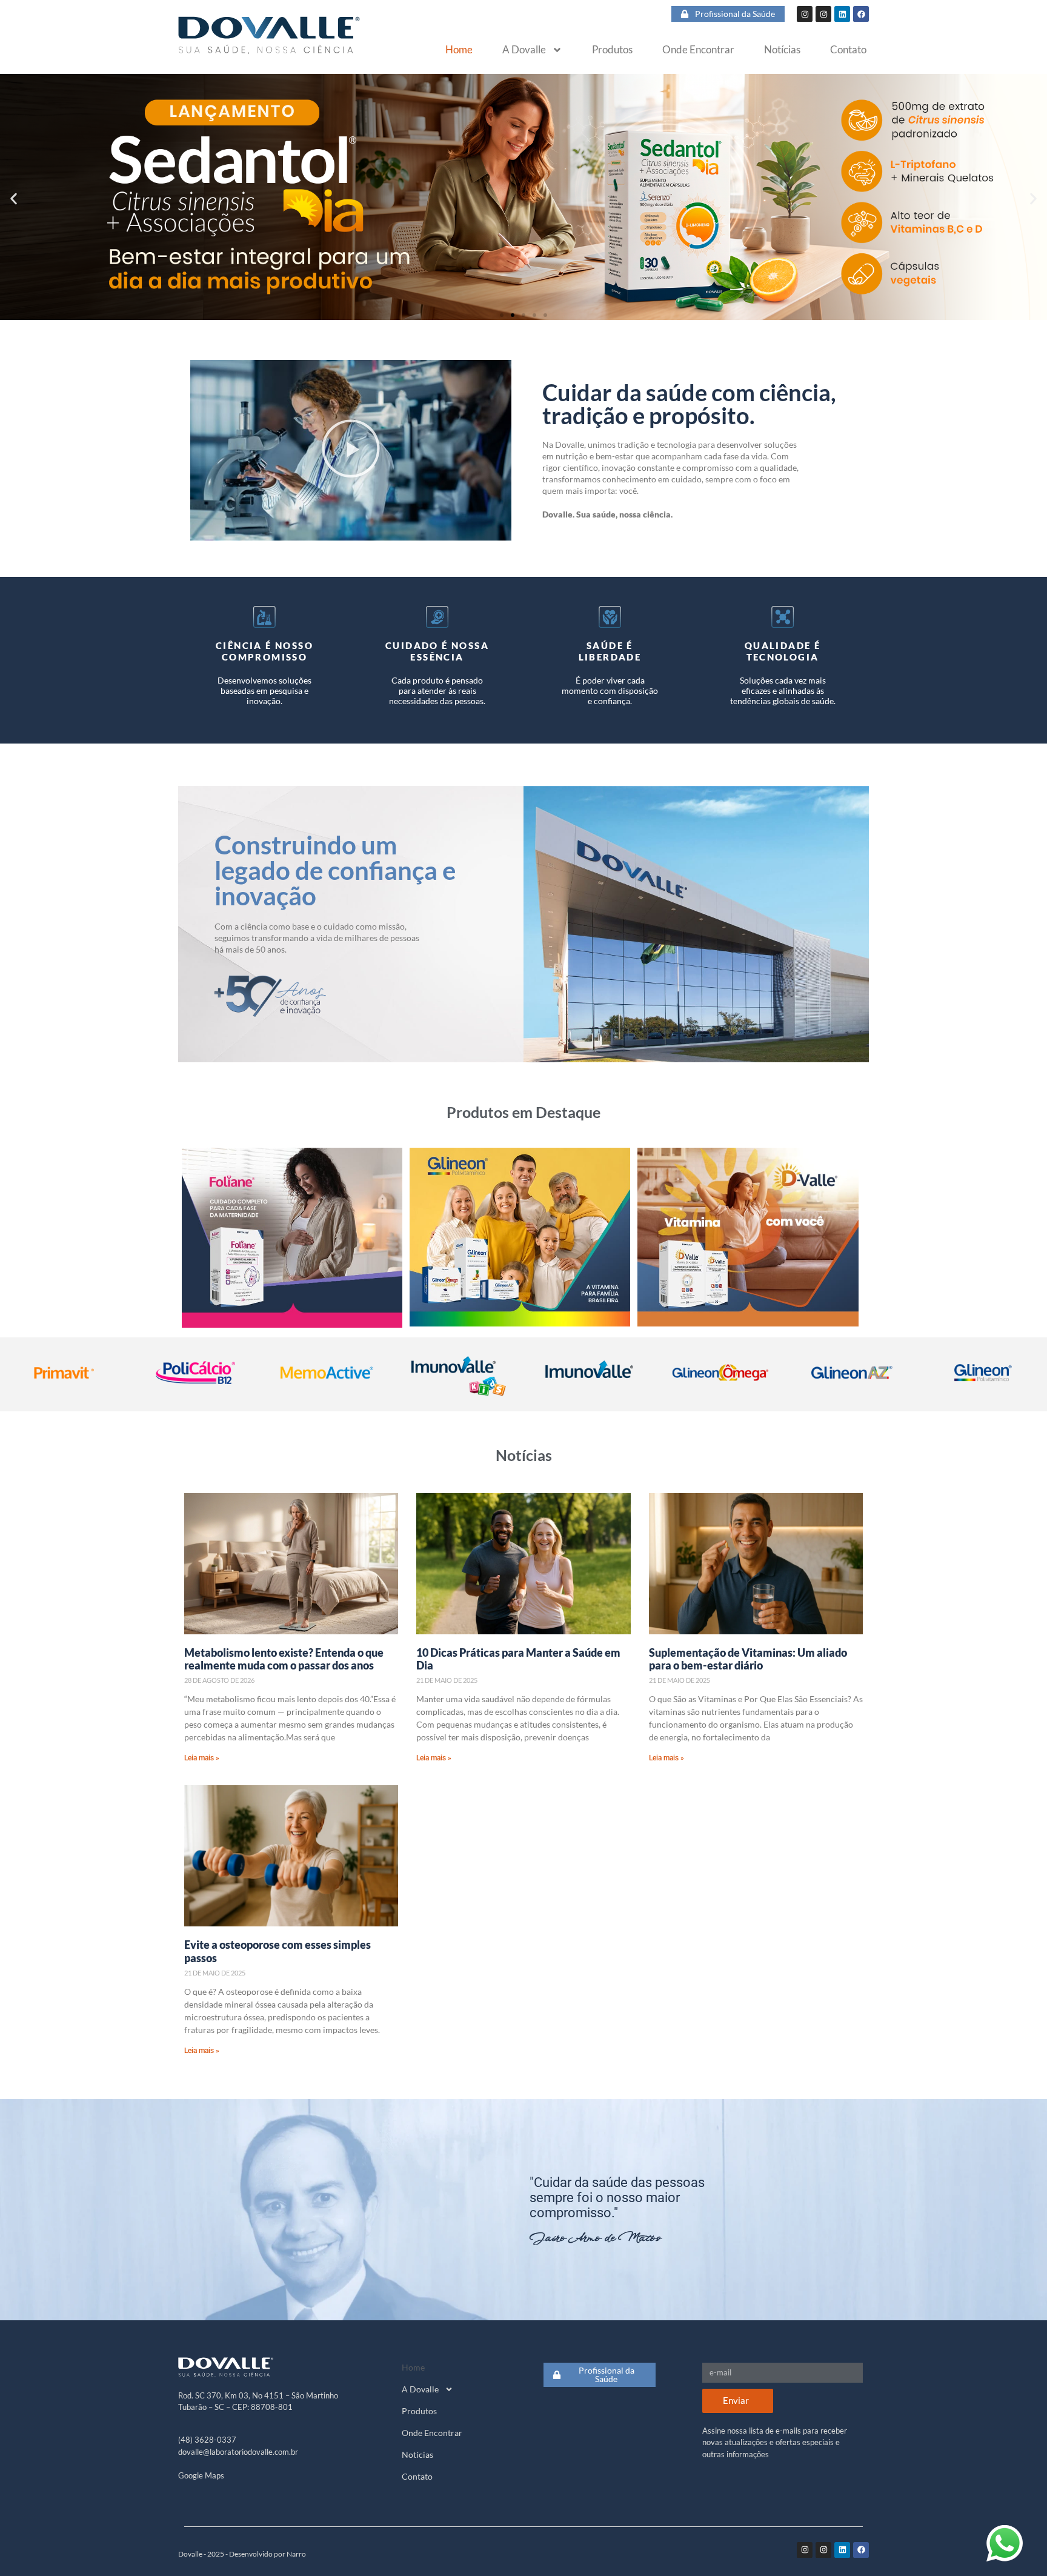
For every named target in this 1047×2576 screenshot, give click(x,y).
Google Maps (201, 2475)
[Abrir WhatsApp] (1005, 2543)
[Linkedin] (842, 14)
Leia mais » (202, 1758)
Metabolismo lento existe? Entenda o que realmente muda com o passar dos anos (284, 1659)
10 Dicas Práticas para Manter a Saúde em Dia (518, 1659)
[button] (14, 199)
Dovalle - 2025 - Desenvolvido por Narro (242, 2554)
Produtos (612, 50)
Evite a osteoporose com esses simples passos (278, 1951)
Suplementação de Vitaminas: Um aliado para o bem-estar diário (748, 1659)
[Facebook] (861, 14)
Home (459, 50)
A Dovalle (524, 50)
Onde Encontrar (698, 50)
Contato (848, 50)
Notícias (782, 50)
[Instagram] (805, 14)
